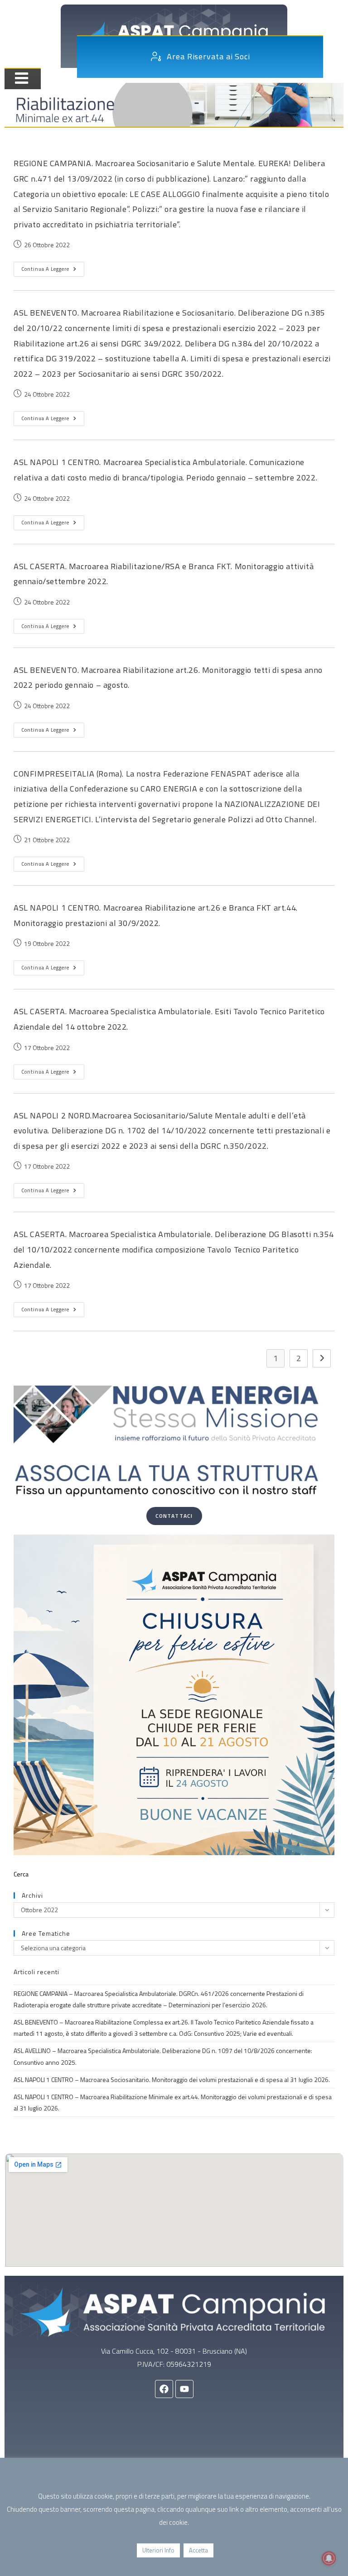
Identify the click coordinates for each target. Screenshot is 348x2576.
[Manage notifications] (329, 2558)
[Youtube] (184, 2389)
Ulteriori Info (158, 2550)
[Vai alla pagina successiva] (322, 1358)
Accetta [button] (198, 2550)
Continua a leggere (53, 267)
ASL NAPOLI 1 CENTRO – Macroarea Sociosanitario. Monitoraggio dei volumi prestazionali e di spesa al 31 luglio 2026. (172, 2080)
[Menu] (18, 78)
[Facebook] (164, 2389)
